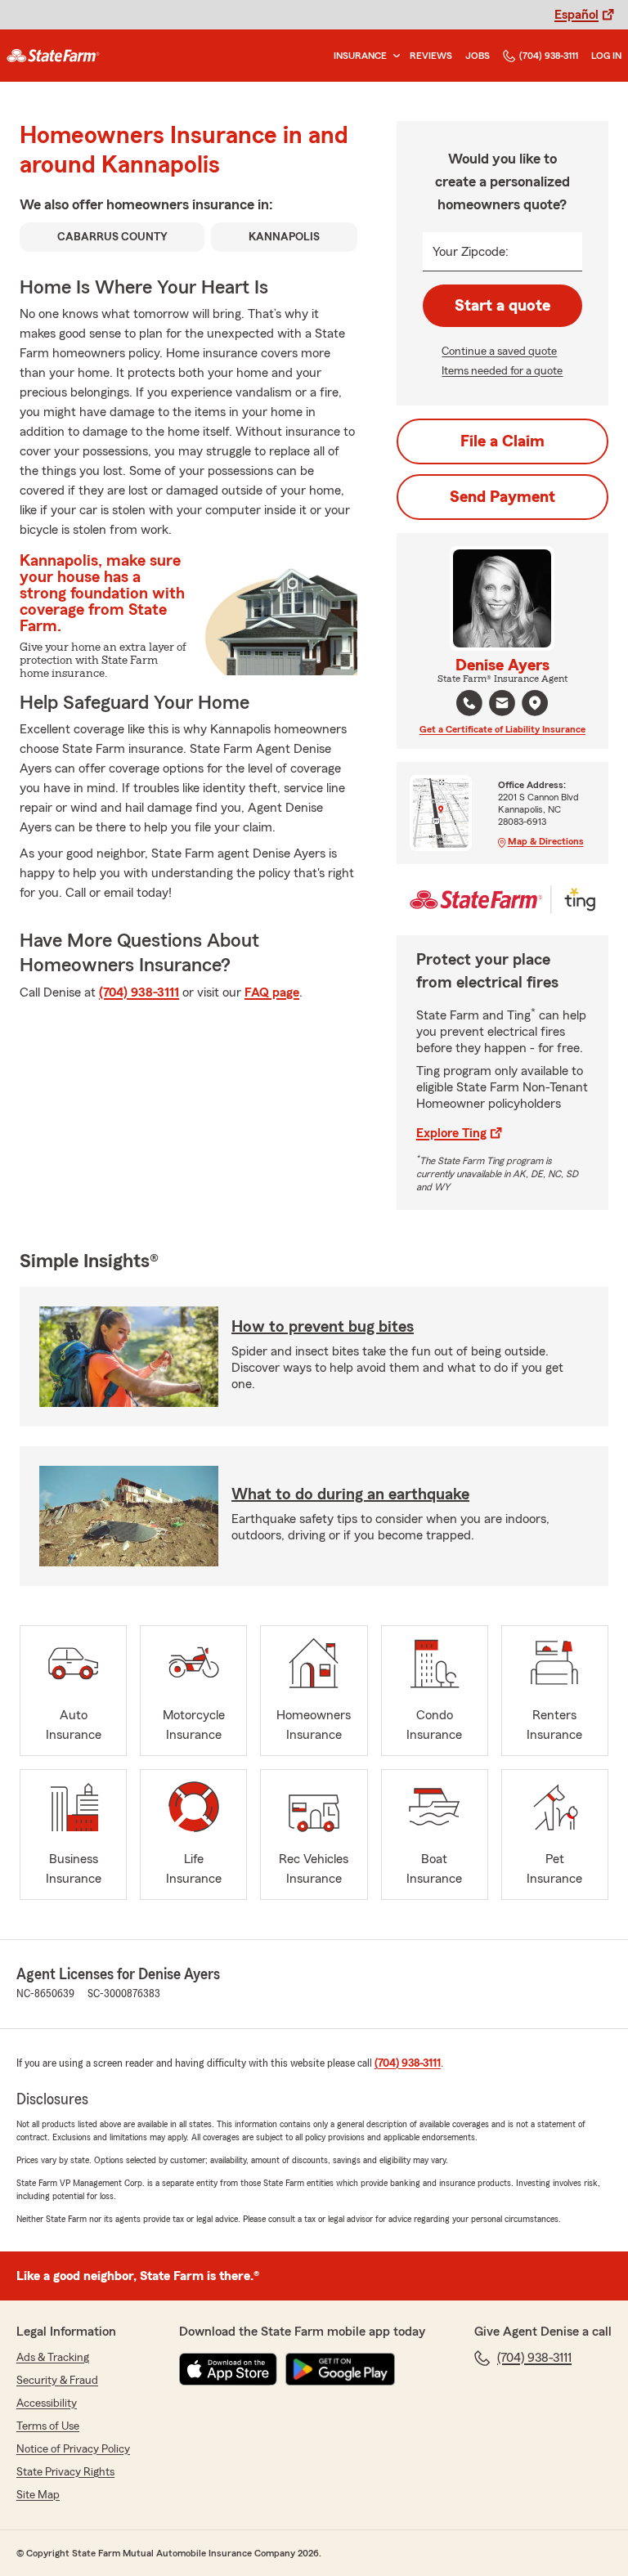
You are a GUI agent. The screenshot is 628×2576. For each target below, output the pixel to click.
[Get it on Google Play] (340, 2369)
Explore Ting (451, 1133)
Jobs (478, 56)
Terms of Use (48, 2426)
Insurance (360, 56)
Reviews (431, 56)
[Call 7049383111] (469, 703)
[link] (53, 56)
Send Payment (502, 497)
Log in (606, 56)
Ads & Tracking (53, 2358)
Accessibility (47, 2404)
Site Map (38, 2495)
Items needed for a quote (502, 371)
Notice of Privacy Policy (73, 2449)
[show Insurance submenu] (393, 56)
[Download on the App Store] (228, 2369)
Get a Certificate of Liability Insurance (502, 729)
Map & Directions (546, 841)
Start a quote (502, 306)
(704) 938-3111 (549, 56)
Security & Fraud (57, 2381)
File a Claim (502, 441)
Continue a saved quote (499, 352)
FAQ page (272, 992)
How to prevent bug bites (323, 1327)
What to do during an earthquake (350, 1494)
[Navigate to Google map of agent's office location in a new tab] (535, 703)
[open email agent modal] (502, 705)
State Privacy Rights (65, 2472)
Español (576, 15)
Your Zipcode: (471, 252)
